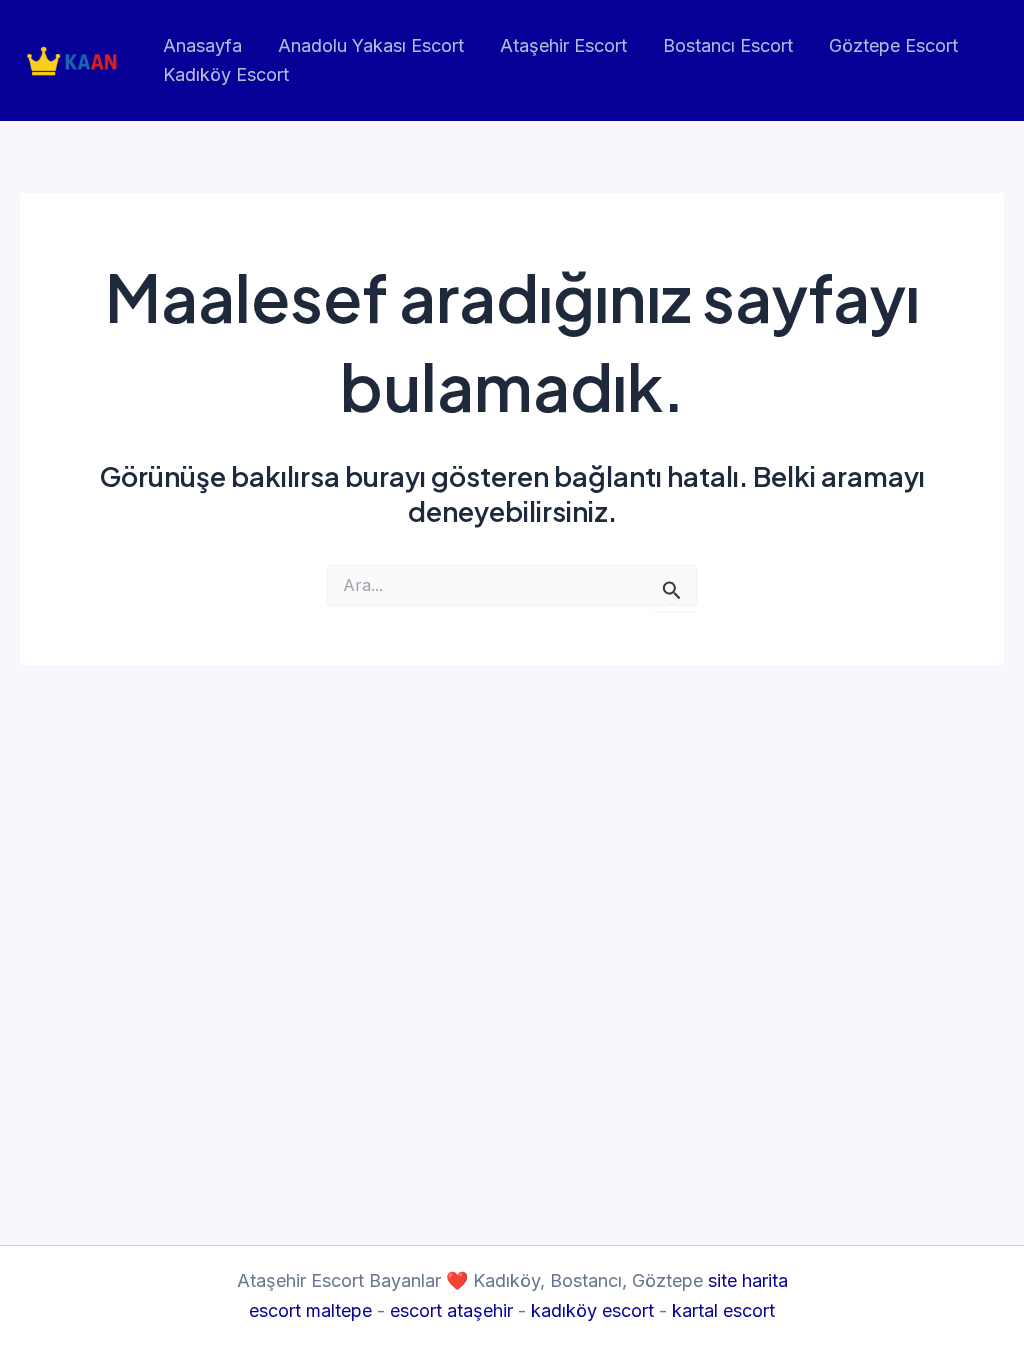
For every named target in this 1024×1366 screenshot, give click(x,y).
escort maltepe (310, 1310)
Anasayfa (202, 45)
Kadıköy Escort (226, 74)
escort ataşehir (451, 1310)
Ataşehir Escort (563, 45)
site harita (748, 1280)
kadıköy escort (592, 1310)
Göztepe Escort (893, 45)
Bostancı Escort (728, 45)
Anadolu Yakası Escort (371, 45)
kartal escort (723, 1310)
